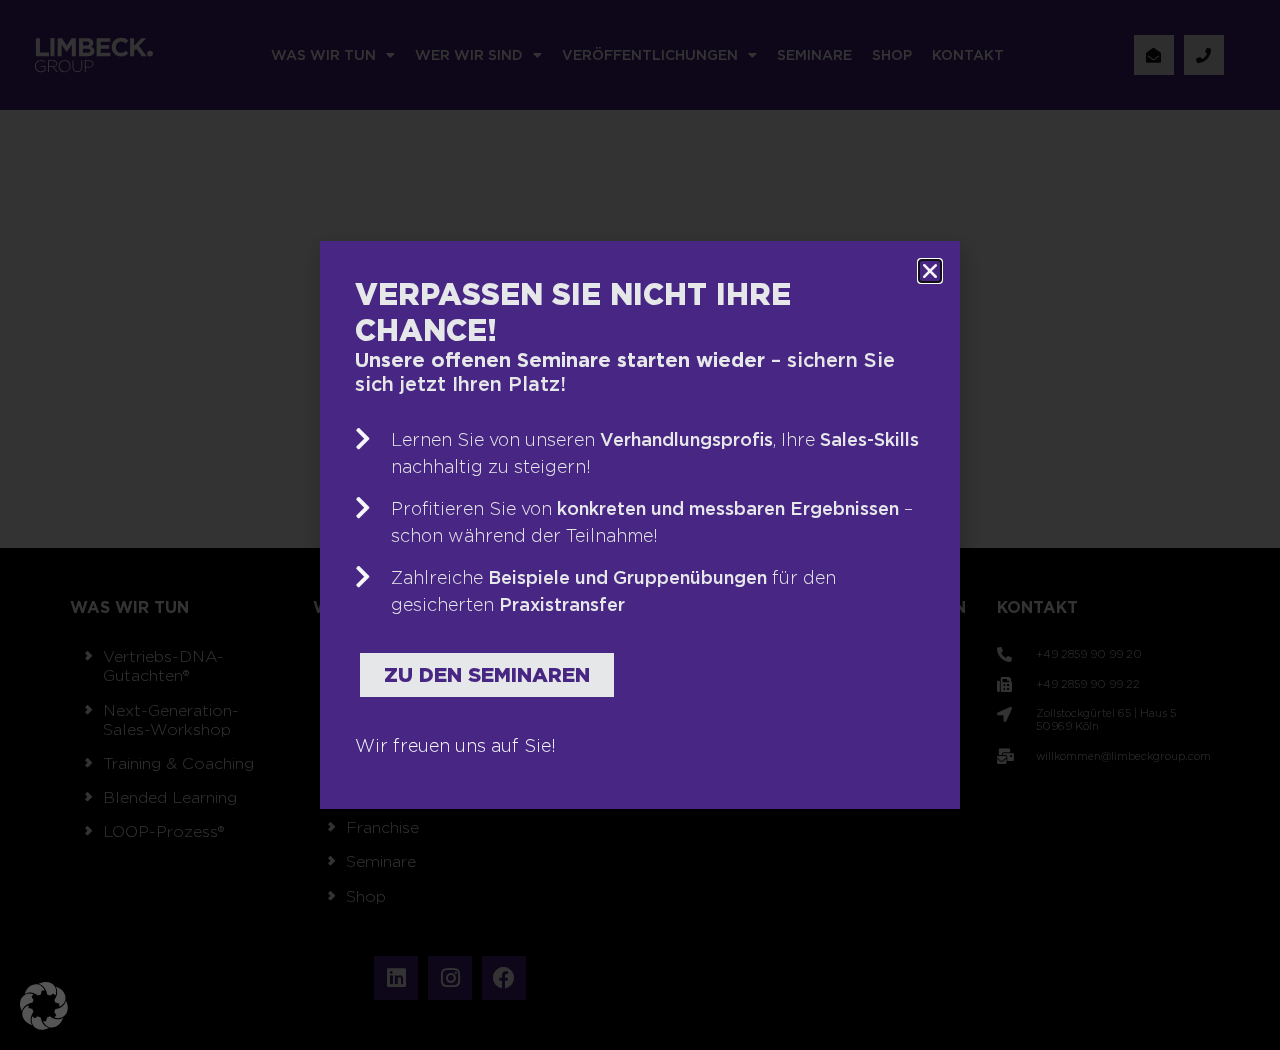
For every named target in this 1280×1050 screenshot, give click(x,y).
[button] (44, 1006)
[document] (640, 525)
